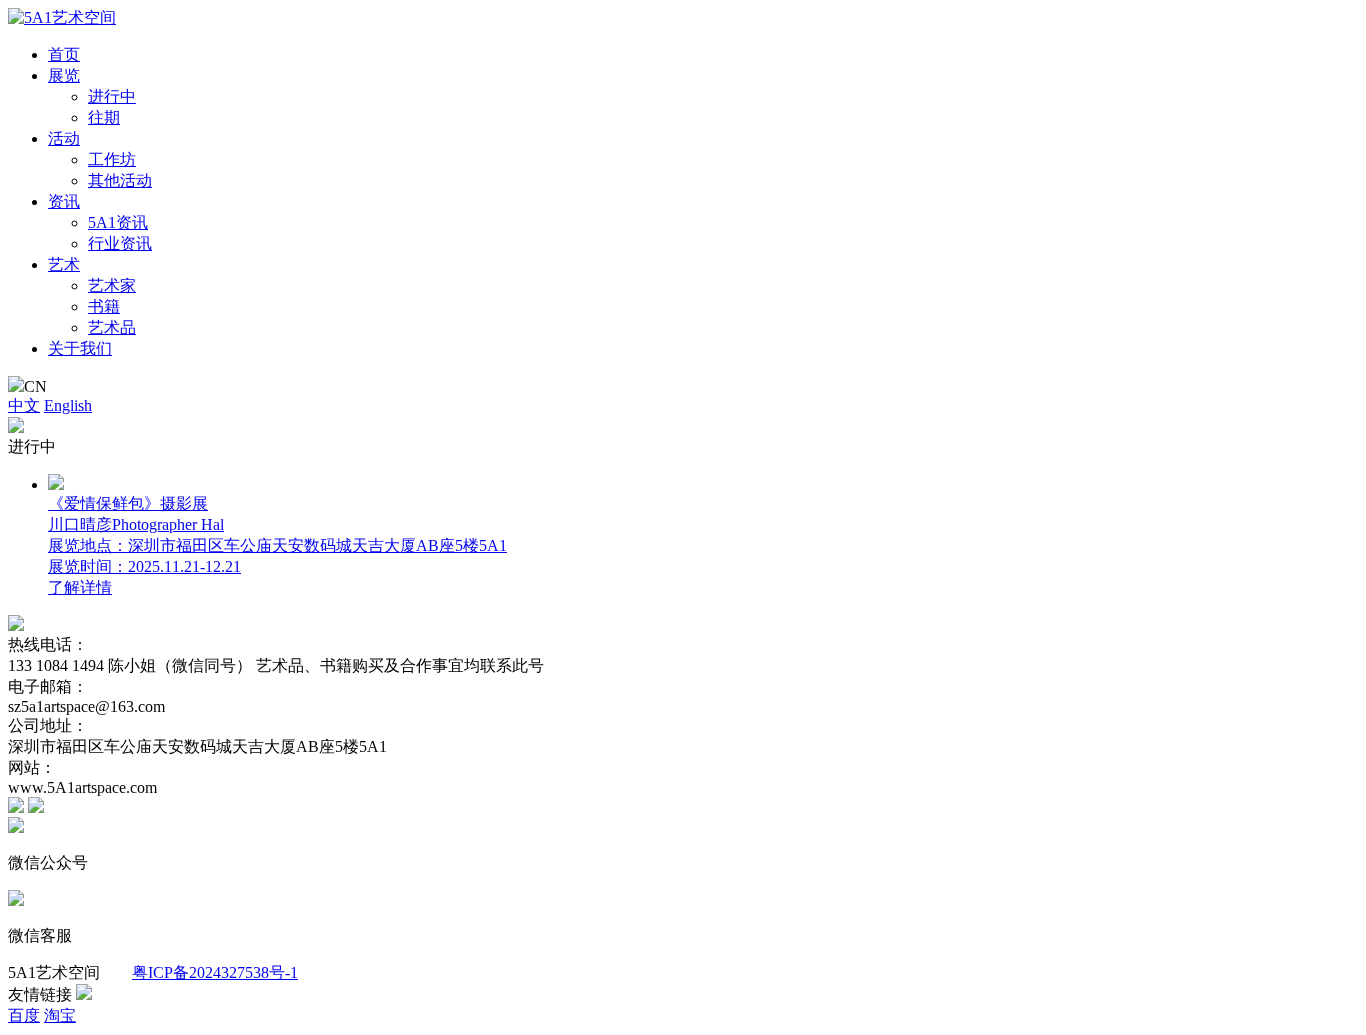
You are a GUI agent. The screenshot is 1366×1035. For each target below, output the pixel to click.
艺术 (64, 264)
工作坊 (112, 159)
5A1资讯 (118, 222)
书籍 (104, 306)
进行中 (112, 96)
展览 (64, 75)
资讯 (64, 201)
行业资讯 (120, 243)
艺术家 (112, 285)
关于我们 (80, 348)
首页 (64, 54)
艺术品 (112, 327)
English (68, 405)
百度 (24, 1015)
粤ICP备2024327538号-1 (215, 972)
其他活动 (120, 180)
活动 (64, 138)
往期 (104, 117)
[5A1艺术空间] (62, 17)
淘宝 (60, 1015)
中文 (24, 405)
